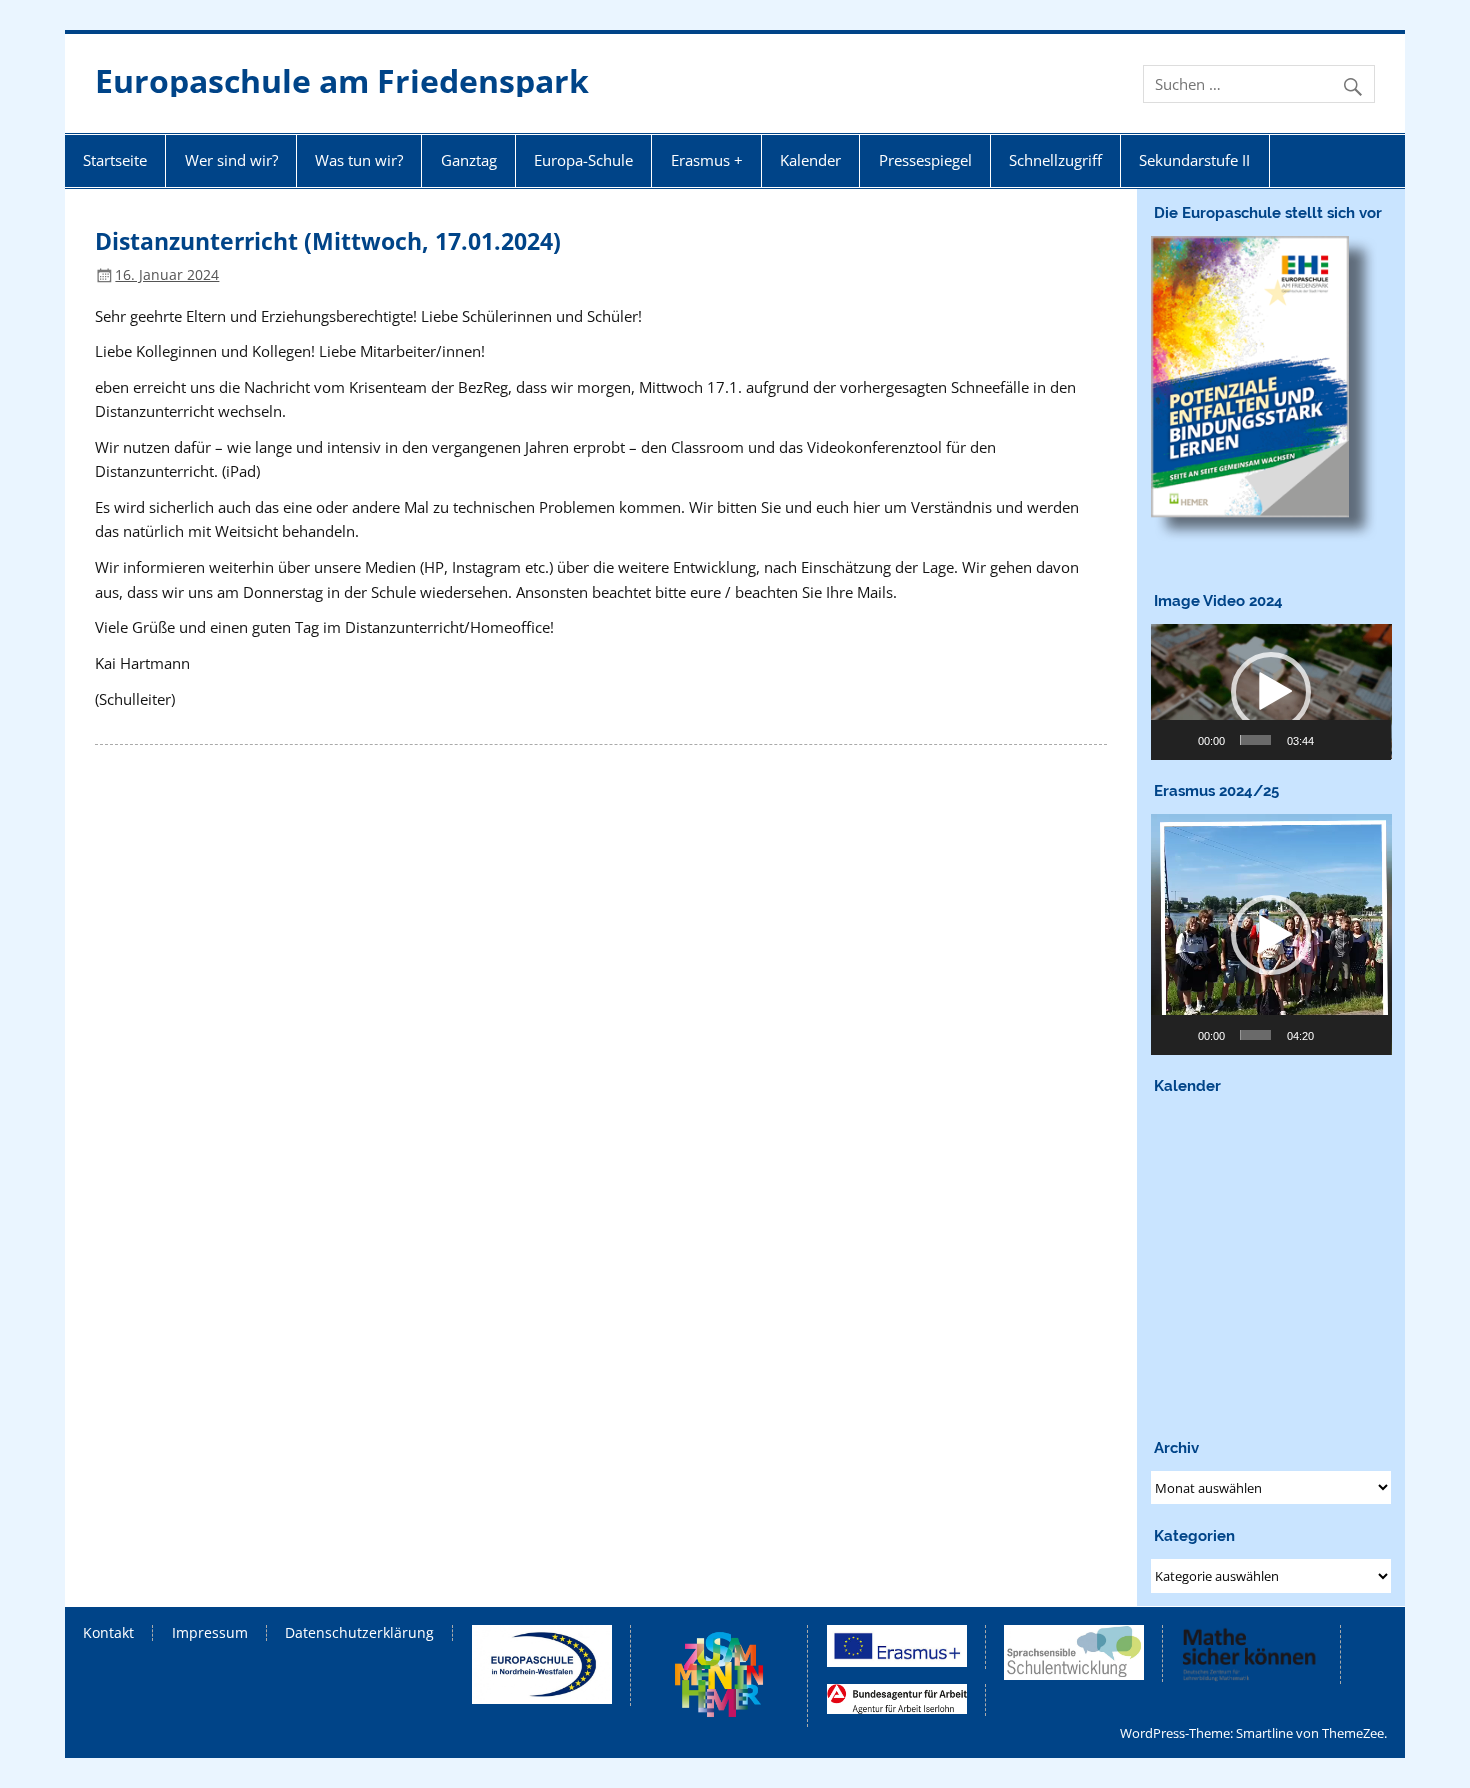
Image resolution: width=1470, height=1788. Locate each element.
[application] (1271, 691)
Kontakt (108, 1633)
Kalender (810, 160)
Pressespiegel (925, 160)
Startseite (115, 160)
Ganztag (469, 160)
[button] (1271, 692)
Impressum (210, 1633)
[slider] (1255, 740)
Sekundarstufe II (1194, 160)
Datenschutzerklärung (359, 1633)
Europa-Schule (583, 160)
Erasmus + (707, 160)
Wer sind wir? (231, 160)
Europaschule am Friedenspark (342, 80)
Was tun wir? (359, 160)
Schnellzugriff (1055, 160)
